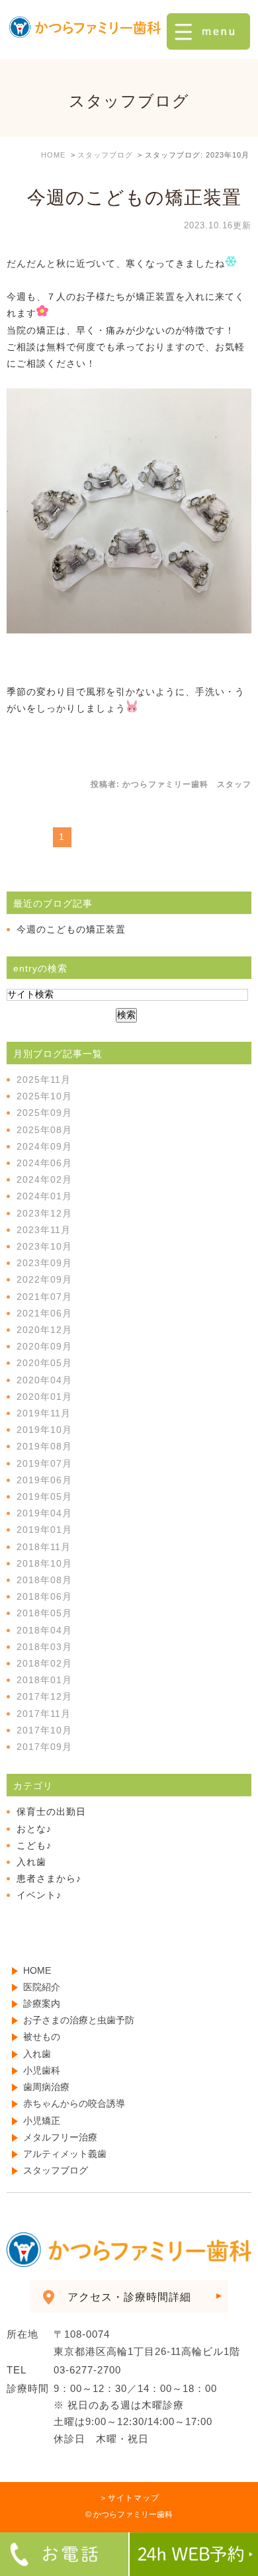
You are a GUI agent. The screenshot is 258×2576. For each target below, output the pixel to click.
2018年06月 (44, 1596)
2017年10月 (44, 1730)
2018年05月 (44, 1613)
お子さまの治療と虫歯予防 (79, 2020)
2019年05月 (44, 1496)
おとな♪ (34, 1829)
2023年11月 (44, 1230)
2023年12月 (44, 1213)
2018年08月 (44, 1580)
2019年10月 (44, 1430)
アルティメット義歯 (65, 2154)
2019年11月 (44, 1413)
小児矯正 (42, 2121)
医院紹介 (42, 1987)
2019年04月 (44, 1513)
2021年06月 (44, 1313)
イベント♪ (39, 1895)
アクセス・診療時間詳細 (129, 2297)
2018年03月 (44, 1647)
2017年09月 (44, 1747)
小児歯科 (42, 2070)
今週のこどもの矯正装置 (134, 198)
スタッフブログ (56, 2170)
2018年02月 (44, 1663)
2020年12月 (44, 1330)
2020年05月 (44, 1363)
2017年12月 (44, 1696)
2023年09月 (44, 1263)
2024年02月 (44, 1179)
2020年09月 (44, 1346)
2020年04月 (44, 1380)
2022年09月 (44, 1279)
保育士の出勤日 (51, 1812)
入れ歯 (31, 1862)
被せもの (42, 2037)
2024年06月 (44, 1163)
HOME (37, 1970)
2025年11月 (44, 1080)
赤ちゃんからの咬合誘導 (74, 2103)
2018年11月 (44, 1547)
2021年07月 (44, 1297)
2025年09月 (44, 1113)
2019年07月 (44, 1463)
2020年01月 (44, 1397)
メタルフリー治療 (60, 2137)
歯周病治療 (46, 2087)
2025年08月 (44, 1130)
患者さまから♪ (49, 1878)
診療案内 (42, 2003)
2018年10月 (44, 1563)
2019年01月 (44, 1530)
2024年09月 (44, 1146)
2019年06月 (44, 1480)
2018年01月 (44, 1680)
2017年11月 (44, 1714)
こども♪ (34, 1845)
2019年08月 (44, 1446)
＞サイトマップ (129, 2498)
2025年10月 (44, 1096)
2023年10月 (44, 1246)
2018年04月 (44, 1630)
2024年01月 (44, 1196)
